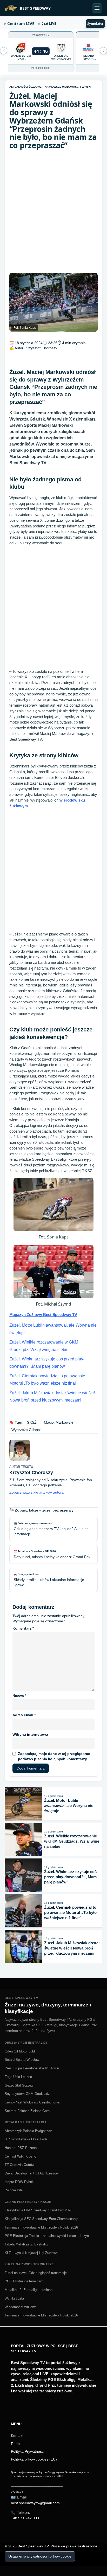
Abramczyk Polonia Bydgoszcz (28, 2131)
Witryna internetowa (30, 1734)
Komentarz (23, 1628)
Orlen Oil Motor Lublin (21, 2051)
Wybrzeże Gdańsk (26, 1430)
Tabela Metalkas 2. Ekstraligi (26, 2244)
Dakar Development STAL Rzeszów (32, 2173)
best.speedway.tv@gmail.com (35, 2503)
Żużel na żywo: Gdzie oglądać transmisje (36, 2273)
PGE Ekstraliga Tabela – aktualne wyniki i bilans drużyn (47, 2236)
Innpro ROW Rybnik (20, 2182)
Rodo (15, 2444)
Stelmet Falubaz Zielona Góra (27, 2111)
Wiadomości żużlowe (21, 2307)
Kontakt (17, 2436)
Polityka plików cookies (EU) (34, 2459)
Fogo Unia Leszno (18, 2077)
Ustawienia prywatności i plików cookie (40, 2556)
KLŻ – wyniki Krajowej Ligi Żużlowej (32, 2253)
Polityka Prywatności (28, 2451)
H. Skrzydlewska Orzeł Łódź (26, 2139)
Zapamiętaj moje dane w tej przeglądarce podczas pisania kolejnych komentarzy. (54, 1756)
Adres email (24, 1715)
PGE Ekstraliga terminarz (24, 2281)
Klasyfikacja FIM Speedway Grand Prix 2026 (38, 2210)
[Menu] (97, 8)
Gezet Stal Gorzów (19, 2085)
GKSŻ (32, 1422)
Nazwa (19, 1696)
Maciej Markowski (58, 1422)
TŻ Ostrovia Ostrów (19, 2165)
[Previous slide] (103, 51)
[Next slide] (4, 51)
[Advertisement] (53, 211)
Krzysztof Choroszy (41, 348)
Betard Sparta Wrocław (22, 2060)
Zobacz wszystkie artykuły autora (36, 1492)
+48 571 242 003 (25, 2518)
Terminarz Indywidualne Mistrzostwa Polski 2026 (41, 2227)
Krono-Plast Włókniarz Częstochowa (32, 2102)
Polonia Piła (14, 2190)
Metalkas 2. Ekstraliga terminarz (29, 2290)
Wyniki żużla (14, 2298)
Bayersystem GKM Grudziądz (27, 2094)
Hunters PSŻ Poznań (21, 2148)
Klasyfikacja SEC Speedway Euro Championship (41, 2219)
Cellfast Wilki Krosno (20, 2156)
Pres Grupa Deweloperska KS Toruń (32, 2068)
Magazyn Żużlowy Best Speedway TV (43, 1315)
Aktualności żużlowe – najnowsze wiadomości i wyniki (50, 87)
